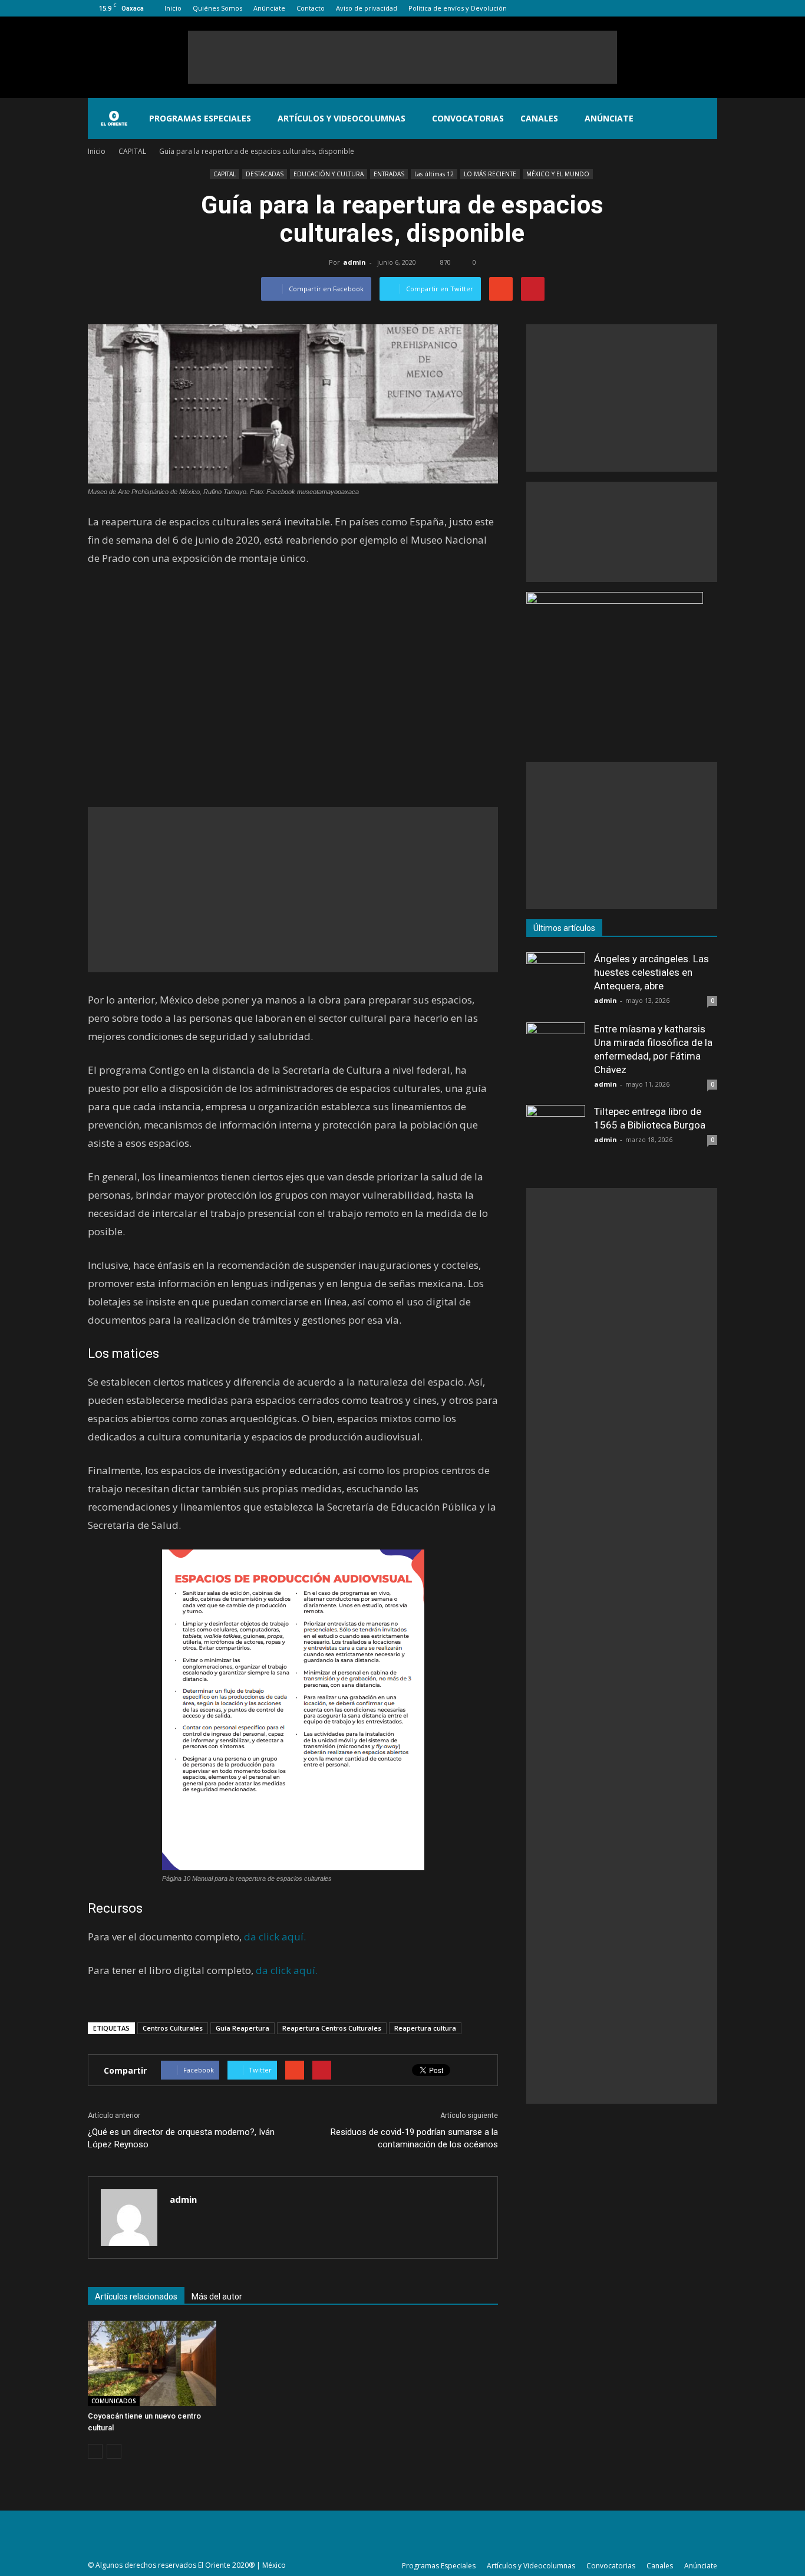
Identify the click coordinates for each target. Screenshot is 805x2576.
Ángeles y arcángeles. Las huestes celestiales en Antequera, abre (651, 972)
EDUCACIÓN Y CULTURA (329, 174)
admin (354, 262)
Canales (539, 118)
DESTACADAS (265, 174)
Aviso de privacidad (367, 8)
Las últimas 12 (434, 174)
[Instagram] (669, 8)
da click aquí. (275, 1937)
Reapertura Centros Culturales (332, 2028)
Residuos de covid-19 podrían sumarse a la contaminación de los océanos (414, 2138)
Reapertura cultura (425, 2028)
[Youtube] (708, 8)
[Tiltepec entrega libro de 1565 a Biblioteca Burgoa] (556, 1134)
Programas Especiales (200, 118)
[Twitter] (689, 8)
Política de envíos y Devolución (458, 8)
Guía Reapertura (243, 2028)
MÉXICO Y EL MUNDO (558, 174)
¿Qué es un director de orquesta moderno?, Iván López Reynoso (181, 2138)
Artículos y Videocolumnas (342, 118)
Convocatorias (468, 118)
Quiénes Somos (217, 8)
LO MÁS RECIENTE (490, 174)
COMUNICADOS (114, 2401)
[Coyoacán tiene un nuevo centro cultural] (152, 2363)
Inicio (173, 8)
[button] (703, 119)
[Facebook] (650, 8)
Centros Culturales (173, 2028)
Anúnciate (269, 8)
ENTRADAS (389, 174)
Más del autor (217, 2297)
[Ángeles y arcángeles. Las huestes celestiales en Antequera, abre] (556, 982)
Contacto (311, 8)
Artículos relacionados (136, 2297)
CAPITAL (225, 174)
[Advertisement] (402, 57)
